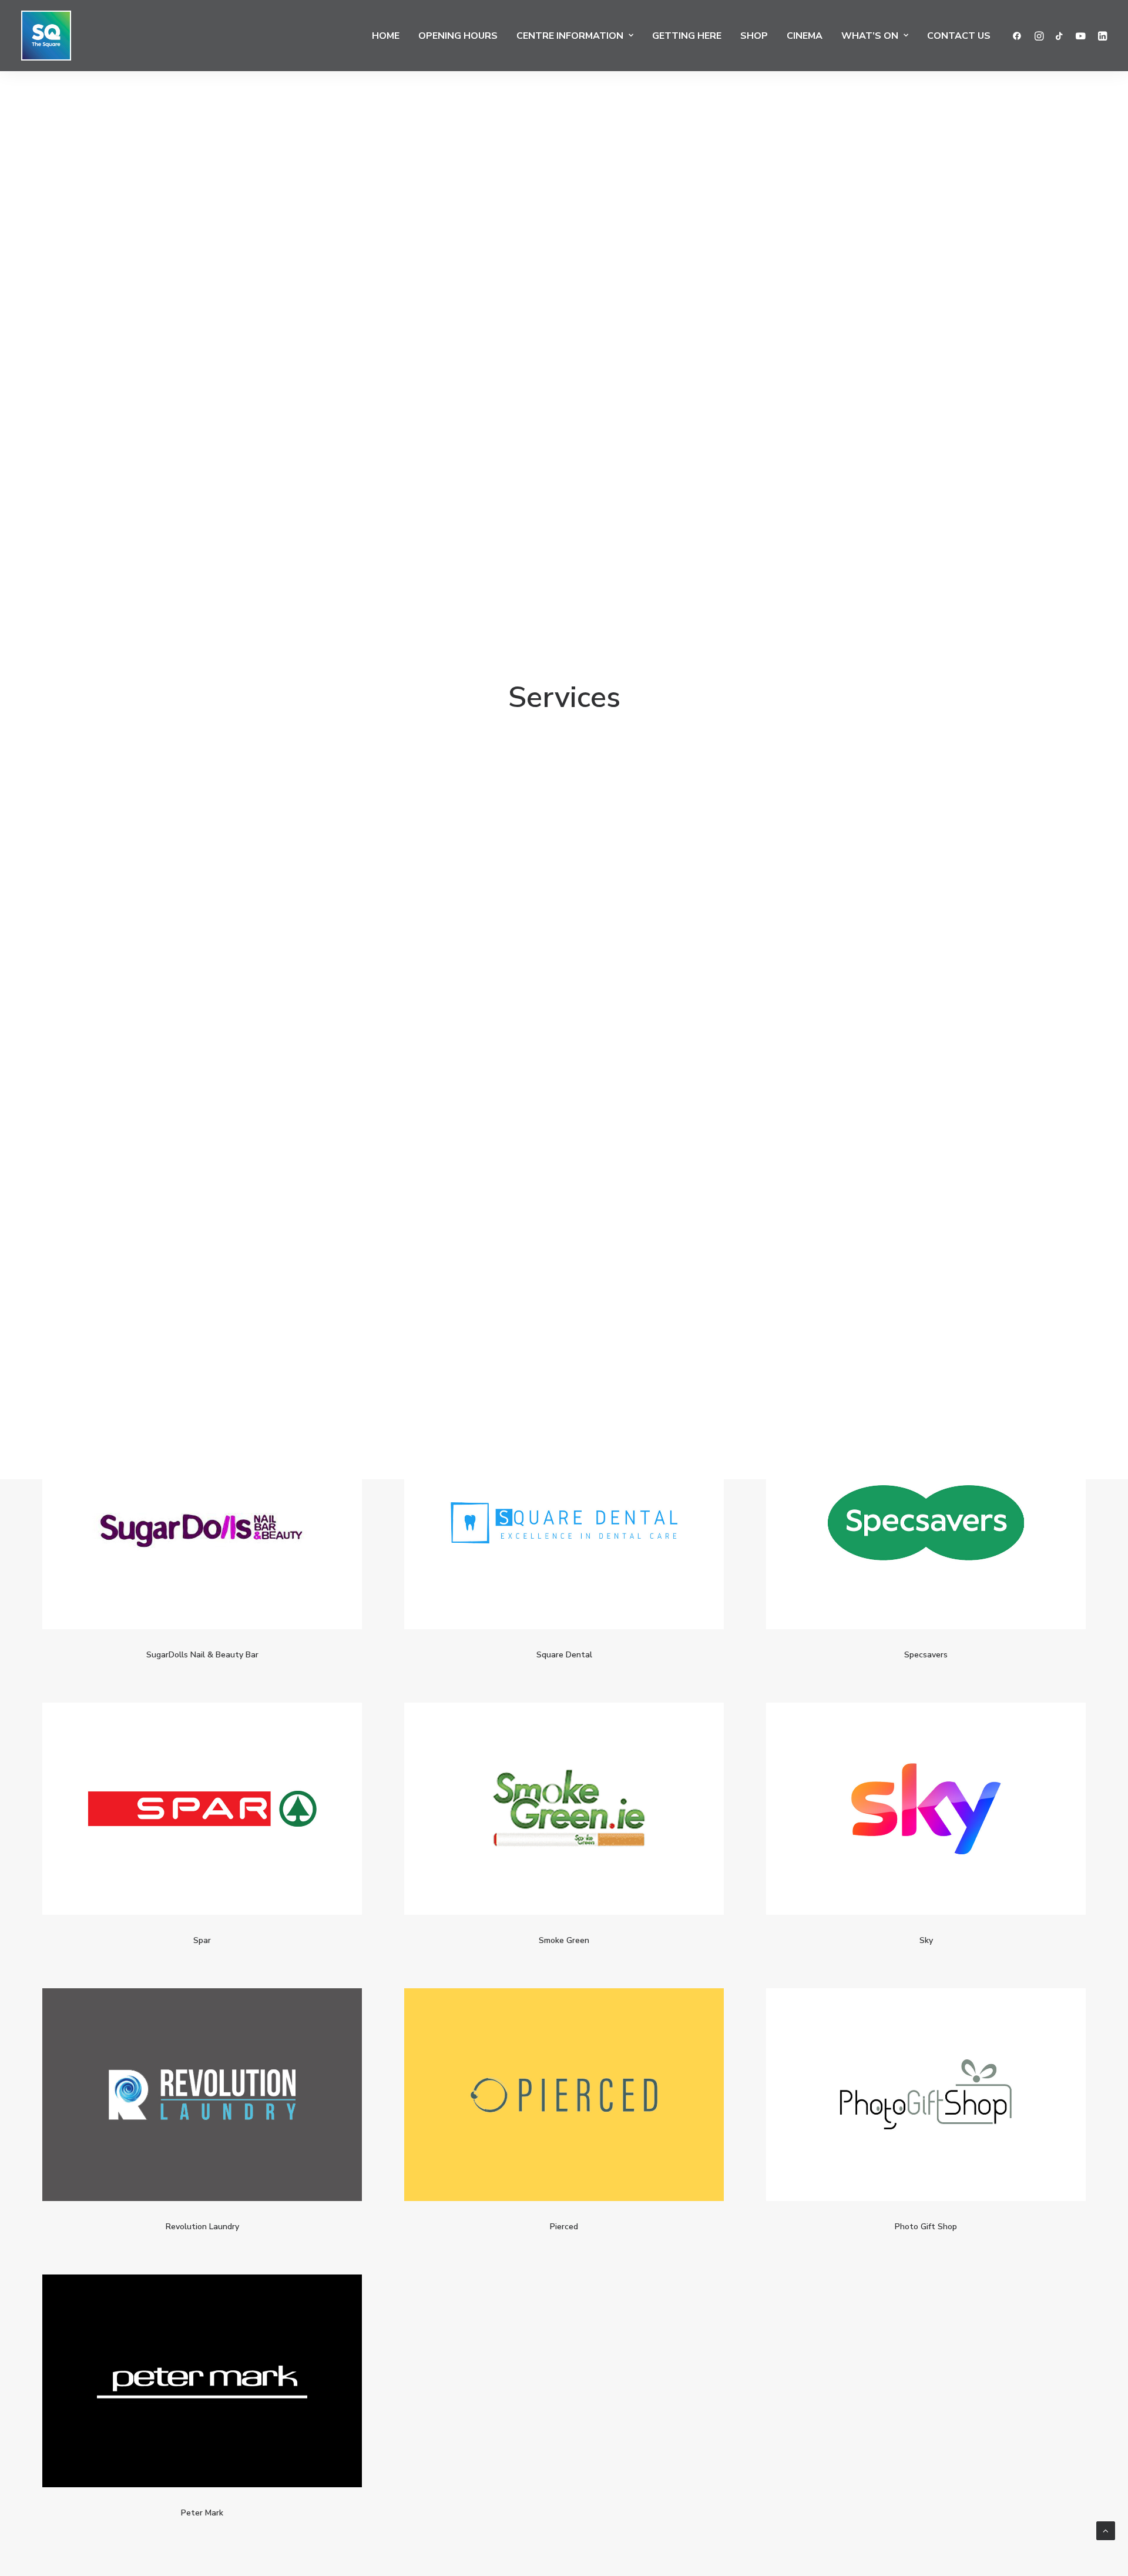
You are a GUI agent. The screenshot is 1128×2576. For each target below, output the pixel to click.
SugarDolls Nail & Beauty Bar (202, 1655)
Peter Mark (202, 2513)
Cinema (805, 36)
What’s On (870, 36)
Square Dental (564, 1655)
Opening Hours (458, 36)
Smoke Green (564, 1940)
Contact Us (959, 36)
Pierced (564, 2227)
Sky (926, 1940)
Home (386, 36)
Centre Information (570, 36)
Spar (202, 1940)
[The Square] (46, 36)
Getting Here (687, 36)
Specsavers (926, 1655)
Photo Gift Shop (926, 2227)
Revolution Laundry (202, 2227)
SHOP (754, 36)
